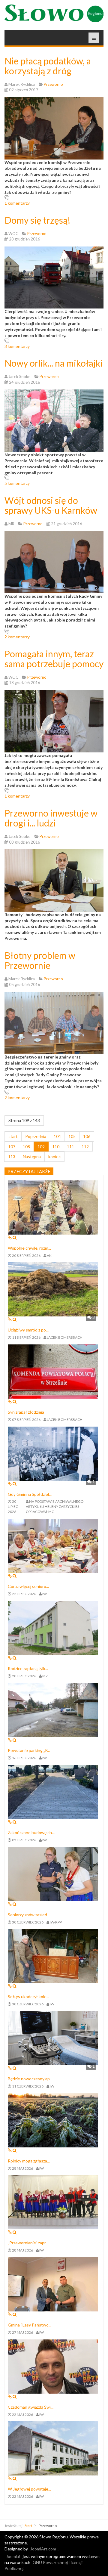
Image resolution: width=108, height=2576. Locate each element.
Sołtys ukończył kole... (28, 1996)
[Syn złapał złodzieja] (53, 1371)
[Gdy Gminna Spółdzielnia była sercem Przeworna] (53, 1453)
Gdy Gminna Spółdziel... (30, 1494)
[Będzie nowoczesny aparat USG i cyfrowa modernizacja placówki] (53, 2038)
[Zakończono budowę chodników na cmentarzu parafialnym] (53, 1792)
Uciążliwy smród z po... (28, 1330)
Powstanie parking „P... (29, 1750)
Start (28, 2526)
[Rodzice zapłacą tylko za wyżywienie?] (53, 1627)
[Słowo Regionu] (54, 13)
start (13, 1136)
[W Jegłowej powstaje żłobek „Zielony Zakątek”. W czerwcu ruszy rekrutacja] (53, 2448)
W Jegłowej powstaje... (29, 2489)
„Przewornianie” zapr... (28, 2243)
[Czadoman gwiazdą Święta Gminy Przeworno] (53, 2366)
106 (87, 1136)
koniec (54, 1156)
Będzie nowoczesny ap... (30, 2079)
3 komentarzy (17, 346)
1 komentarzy (17, 203)
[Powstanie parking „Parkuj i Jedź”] (53, 1709)
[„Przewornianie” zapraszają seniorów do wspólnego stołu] (53, 2202)
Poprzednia (36, 1136)
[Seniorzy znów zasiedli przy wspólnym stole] (53, 1873)
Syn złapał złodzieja (26, 1412)
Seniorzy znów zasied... (29, 1915)
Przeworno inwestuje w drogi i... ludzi (51, 818)
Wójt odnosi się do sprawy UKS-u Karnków (51, 505)
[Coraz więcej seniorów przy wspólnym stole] (53, 1545)
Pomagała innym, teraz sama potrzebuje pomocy (54, 659)
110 (56, 1147)
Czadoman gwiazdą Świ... (31, 2407)
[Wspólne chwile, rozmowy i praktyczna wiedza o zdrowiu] (53, 1207)
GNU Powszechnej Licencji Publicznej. (43, 2565)
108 (26, 1147)
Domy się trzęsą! (37, 220)
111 (70, 1147)
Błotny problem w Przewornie (40, 960)
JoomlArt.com (43, 2549)
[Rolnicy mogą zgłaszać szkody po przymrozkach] (53, 2120)
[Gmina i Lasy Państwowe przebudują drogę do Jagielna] (53, 2284)
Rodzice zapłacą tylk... (28, 1668)
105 (72, 1136)
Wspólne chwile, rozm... (29, 1248)
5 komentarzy (17, 483)
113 (12, 1156)
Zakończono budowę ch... (31, 1832)
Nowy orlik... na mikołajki (54, 363)
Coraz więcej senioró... (28, 1586)
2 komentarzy (17, 637)
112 (85, 1147)
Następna (32, 1156)
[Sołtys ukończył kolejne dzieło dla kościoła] (53, 1956)
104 (57, 1136)
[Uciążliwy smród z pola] (53, 1289)
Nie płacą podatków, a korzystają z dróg (48, 66)
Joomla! (13, 2556)
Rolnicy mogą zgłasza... (29, 2161)
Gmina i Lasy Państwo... (30, 2325)
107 (12, 1147)
